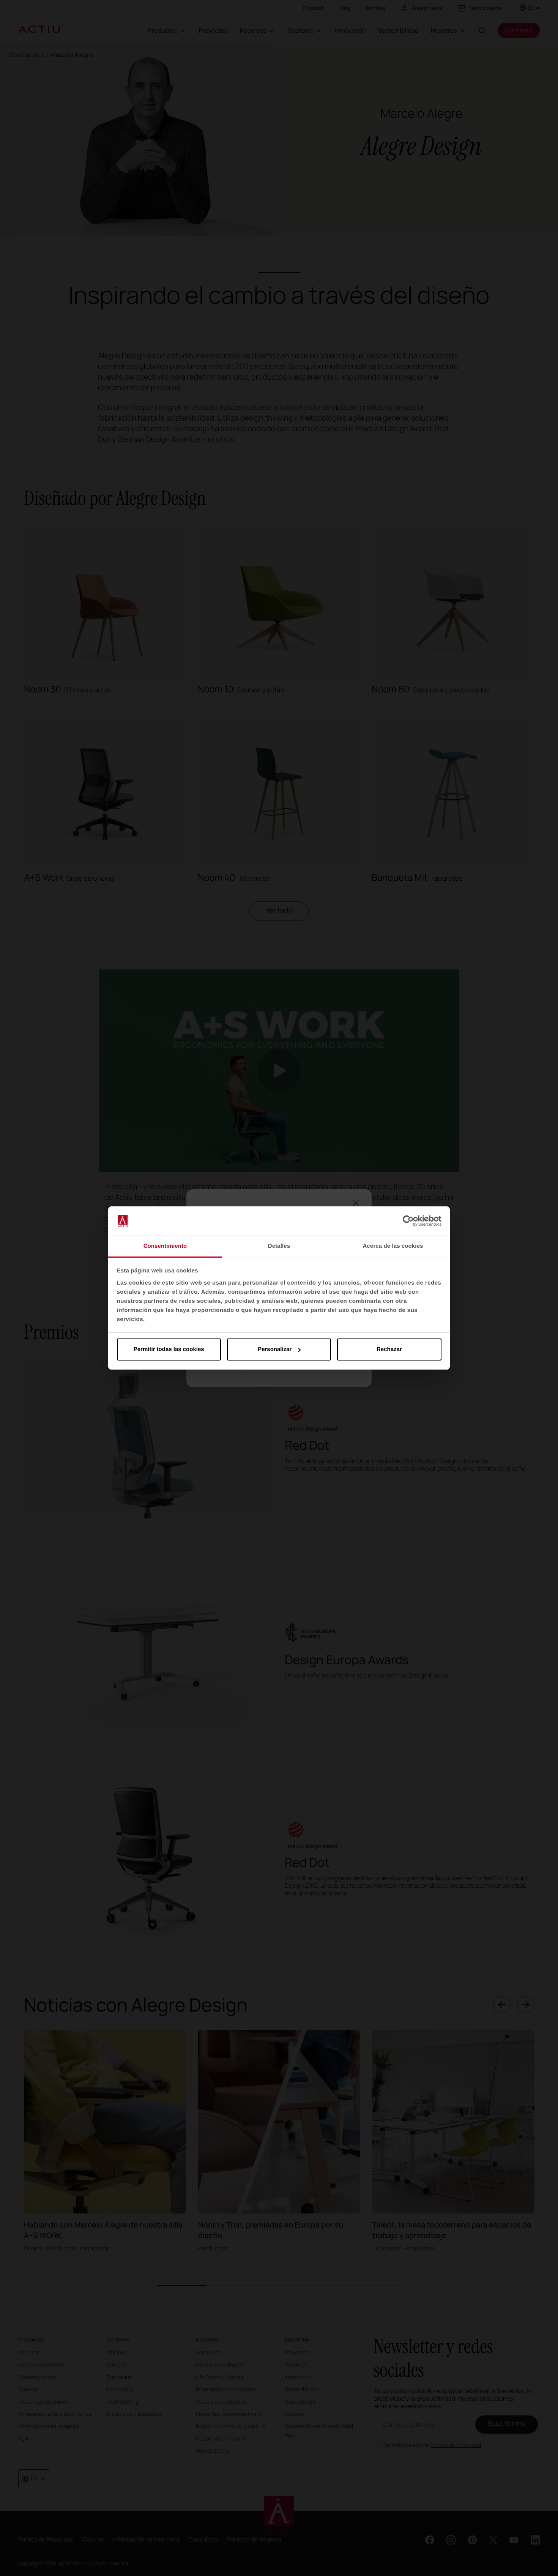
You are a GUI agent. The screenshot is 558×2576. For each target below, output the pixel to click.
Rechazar (389, 1349)
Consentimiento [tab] (165, 1246)
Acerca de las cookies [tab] (393, 1246)
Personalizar (275, 1349)
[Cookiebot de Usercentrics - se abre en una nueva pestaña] (408, 1221)
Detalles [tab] (279, 1246)
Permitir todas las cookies (169, 1349)
